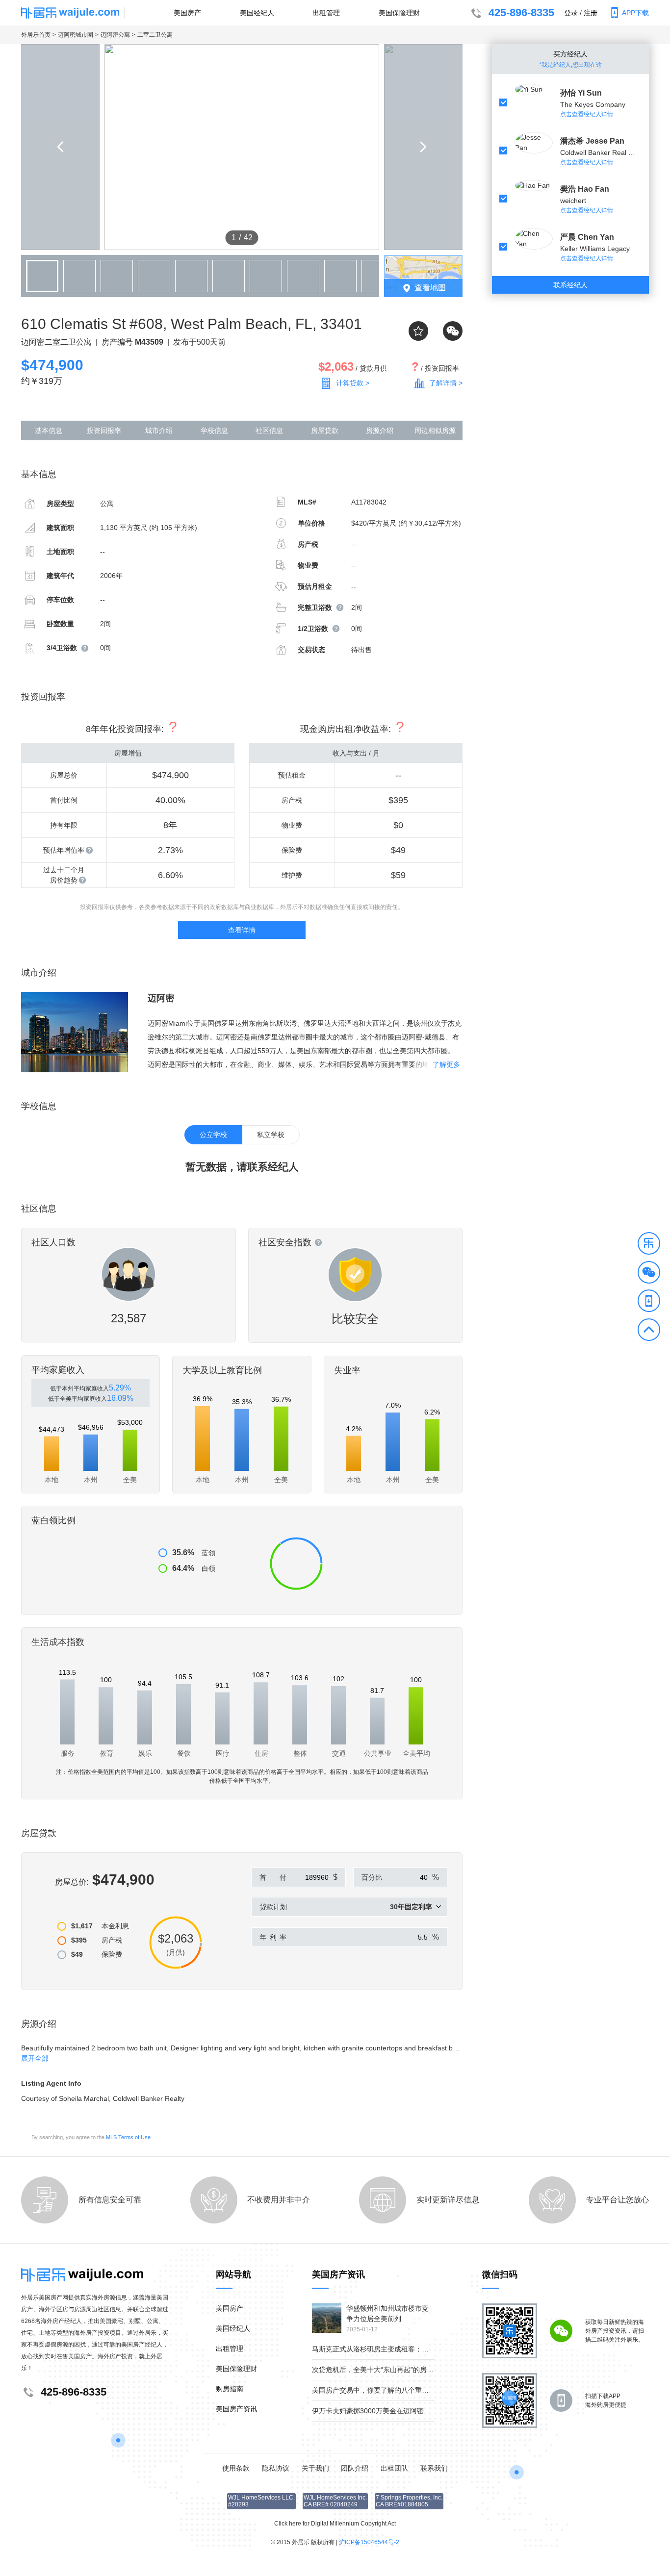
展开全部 (35, 2058)
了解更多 (446, 1064)
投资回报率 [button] (104, 430)
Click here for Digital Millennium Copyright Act (335, 2524)
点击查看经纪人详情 (587, 114)
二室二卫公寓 (155, 35)
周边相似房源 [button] (435, 430)
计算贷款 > (353, 383)
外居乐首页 (36, 35)
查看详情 (242, 930)
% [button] (436, 1877)
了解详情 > (446, 383)
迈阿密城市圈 (76, 35)
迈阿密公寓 (115, 35)
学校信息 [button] (214, 430)
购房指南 (230, 2389)
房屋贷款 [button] (325, 430)
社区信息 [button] (269, 430)
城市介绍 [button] (159, 430)
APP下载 (635, 13)
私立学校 (271, 1135)
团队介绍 (355, 2468)
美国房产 (187, 13)
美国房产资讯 (236, 2409)
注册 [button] (591, 13)
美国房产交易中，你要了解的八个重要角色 (377, 2390)
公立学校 (213, 1135)
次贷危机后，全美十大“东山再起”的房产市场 (380, 2370)
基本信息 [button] (49, 430)
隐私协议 (276, 2468)
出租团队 (394, 2468)
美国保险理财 (399, 13)
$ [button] (335, 1877)
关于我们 (315, 2468)
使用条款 (236, 2468)
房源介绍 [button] (380, 430)
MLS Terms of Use (128, 2137)
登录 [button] (571, 13)
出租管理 (326, 13)
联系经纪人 (570, 285)
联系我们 (434, 2468)
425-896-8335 (521, 13)
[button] (649, 1245)
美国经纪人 (257, 13)
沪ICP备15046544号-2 (369, 2542)
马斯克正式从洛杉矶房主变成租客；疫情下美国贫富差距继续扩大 (412, 2349)
